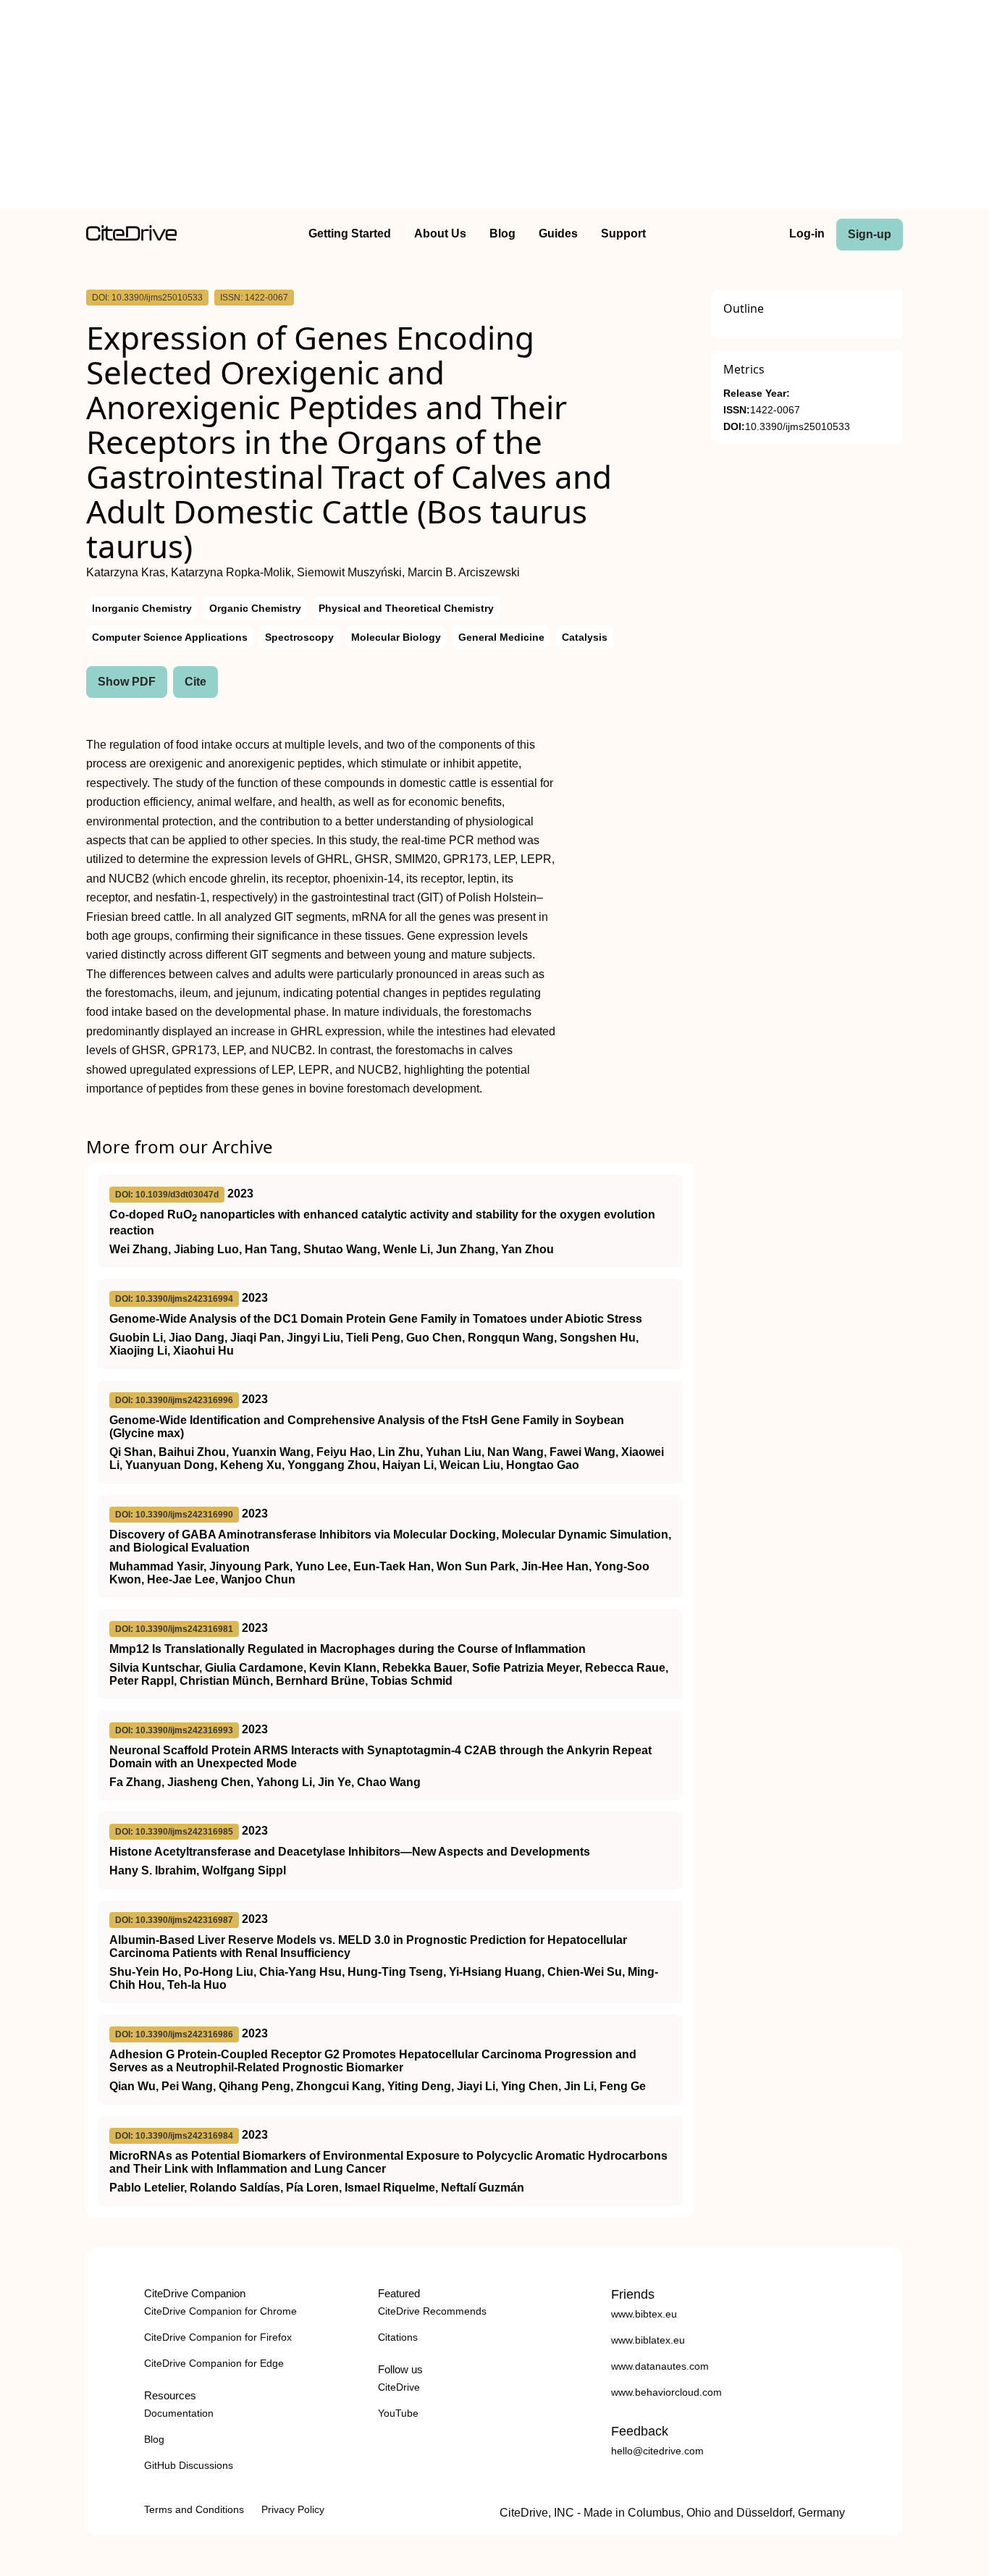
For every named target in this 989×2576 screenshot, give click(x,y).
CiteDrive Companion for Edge (214, 2363)
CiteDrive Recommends (432, 2311)
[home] (131, 237)
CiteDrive (399, 2387)
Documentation (179, 2413)
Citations (398, 2337)
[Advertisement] (494, 107)
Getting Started (350, 233)
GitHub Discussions (189, 2465)
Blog (502, 233)
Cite (195, 682)
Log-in (807, 233)
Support (623, 233)
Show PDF (127, 682)
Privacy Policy (293, 2509)
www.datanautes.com (660, 2366)
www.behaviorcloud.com (666, 2392)
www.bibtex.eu (644, 2314)
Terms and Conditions (194, 2509)
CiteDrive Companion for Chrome (220, 2311)
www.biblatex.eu (648, 2340)
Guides (558, 233)
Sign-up (870, 234)
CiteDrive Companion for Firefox (218, 2337)
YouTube (398, 2413)
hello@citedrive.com (657, 2451)
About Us (440, 233)
